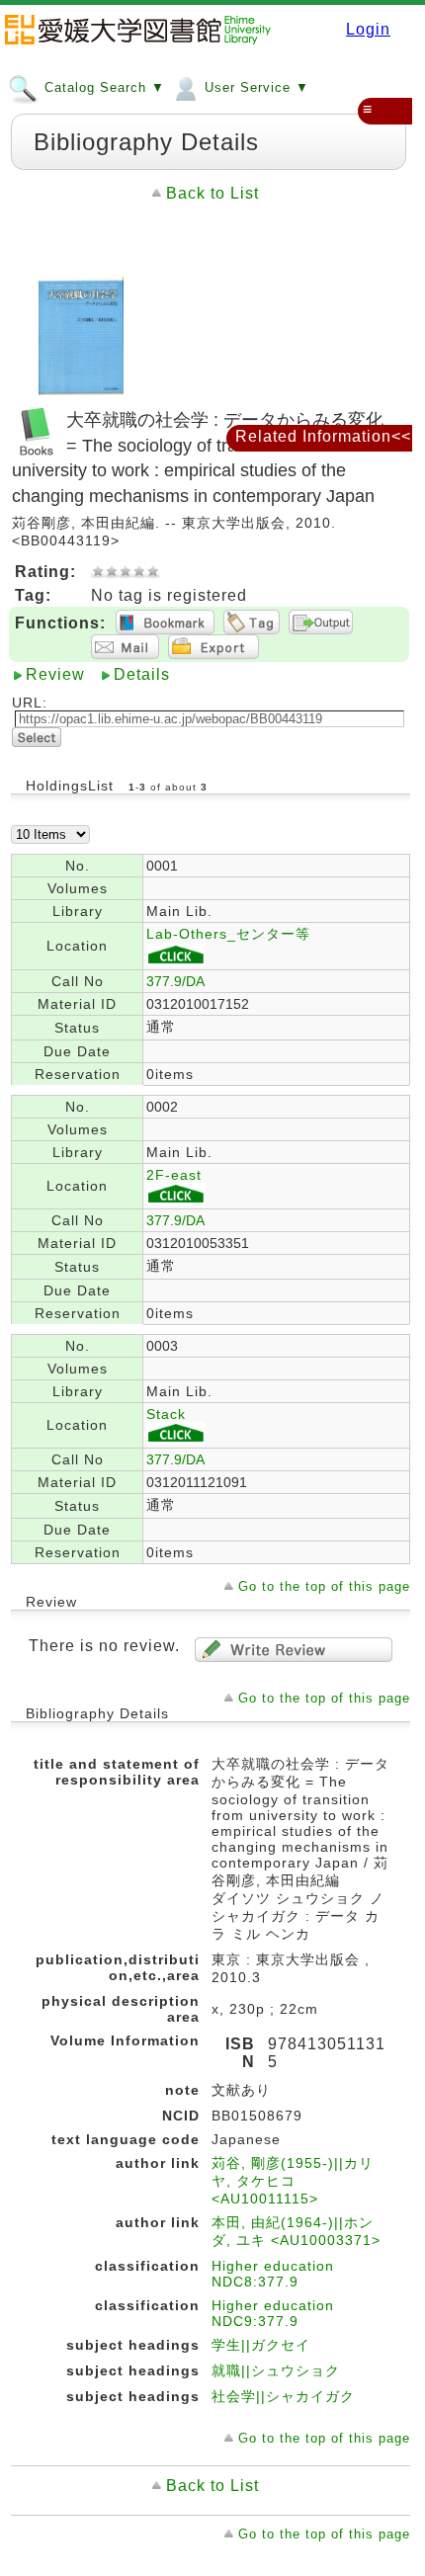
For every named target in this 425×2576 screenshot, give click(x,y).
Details (142, 674)
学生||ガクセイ (261, 2345)
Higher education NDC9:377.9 (273, 2313)
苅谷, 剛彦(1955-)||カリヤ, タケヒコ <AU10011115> (293, 2181)
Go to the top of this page (324, 1586)
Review (55, 674)
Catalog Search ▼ (102, 87)
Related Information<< (323, 436)
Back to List (212, 193)
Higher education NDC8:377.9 (273, 2274)
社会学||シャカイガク (283, 2396)
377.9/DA (175, 981)
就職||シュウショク (276, 2370)
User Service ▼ (255, 87)
